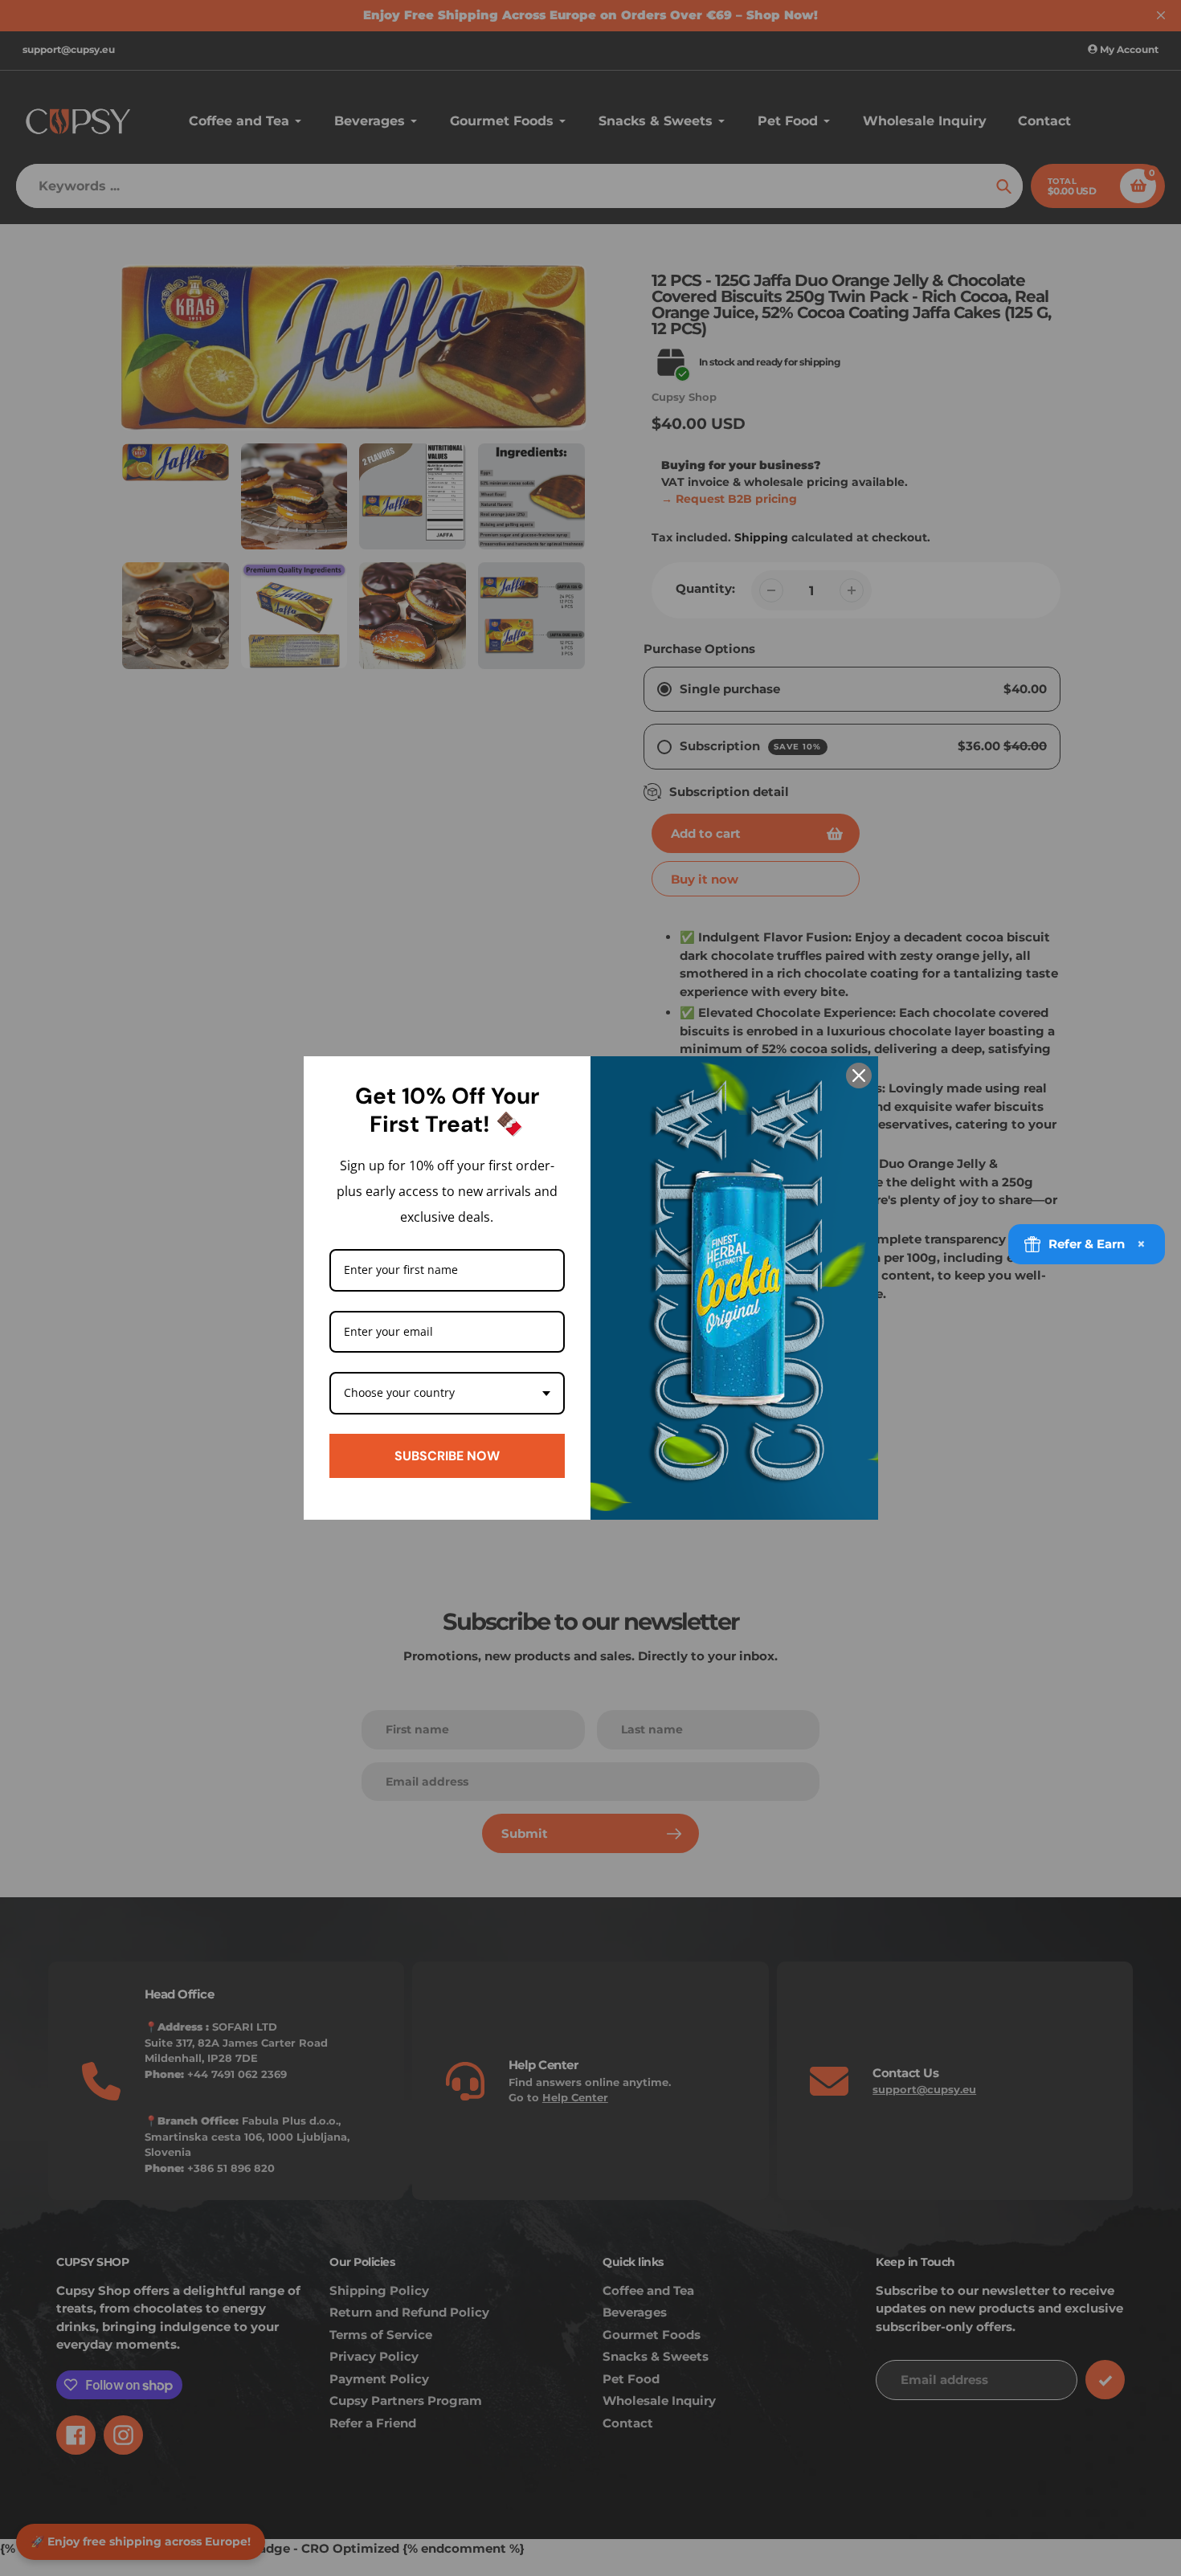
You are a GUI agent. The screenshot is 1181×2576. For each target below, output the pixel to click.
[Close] (859, 1076)
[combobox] (447, 1393)
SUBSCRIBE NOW (447, 1456)
